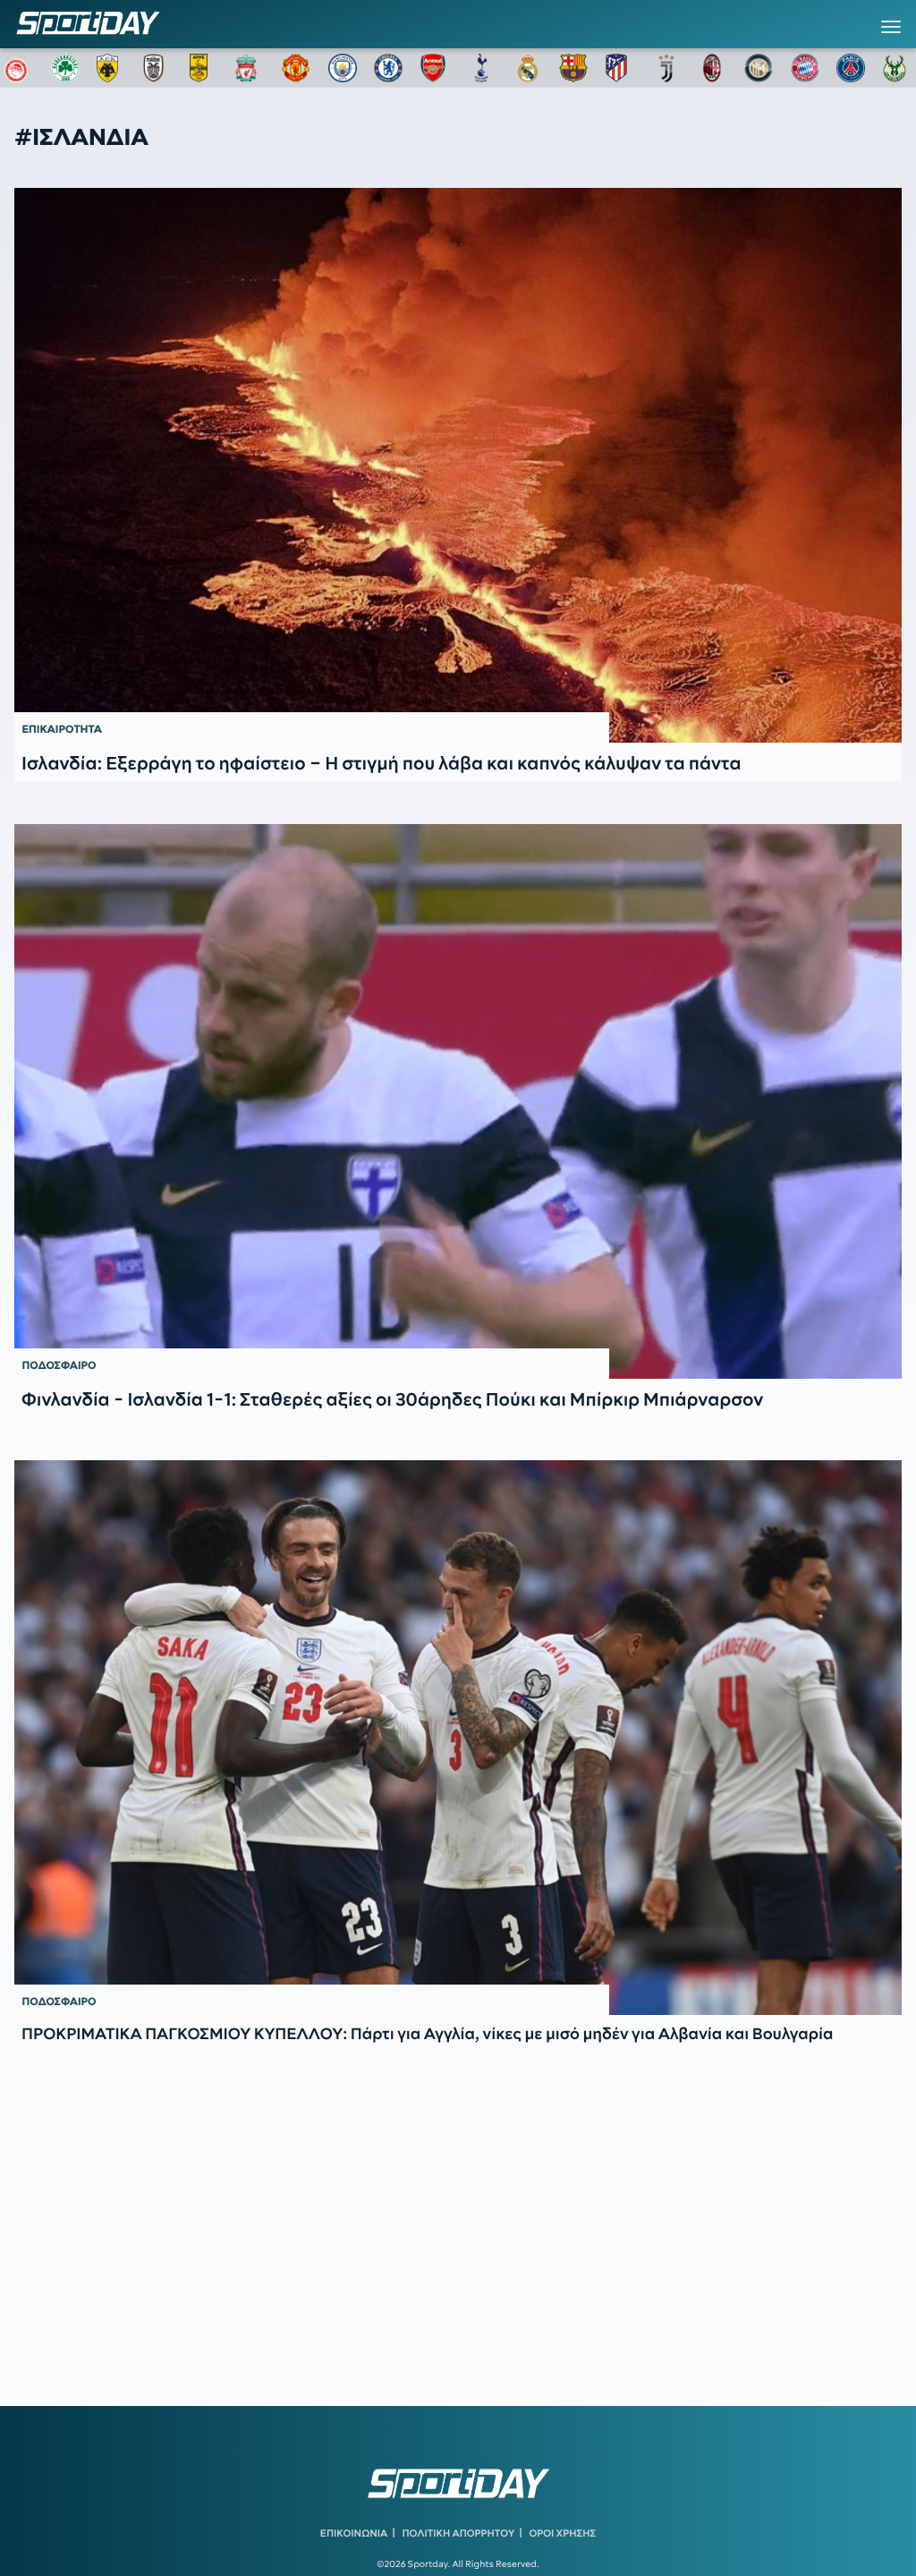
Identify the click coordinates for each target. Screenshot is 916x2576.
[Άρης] (204, 68)
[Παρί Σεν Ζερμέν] (851, 68)
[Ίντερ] (759, 68)
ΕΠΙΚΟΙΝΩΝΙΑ (354, 2533)
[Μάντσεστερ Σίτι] (343, 68)
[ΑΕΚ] (111, 68)
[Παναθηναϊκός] (65, 68)
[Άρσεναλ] (435, 68)
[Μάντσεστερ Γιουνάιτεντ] (296, 68)
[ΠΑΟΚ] (157, 68)
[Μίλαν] (712, 68)
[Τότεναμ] (481, 68)
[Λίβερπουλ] (250, 68)
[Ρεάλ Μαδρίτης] (528, 68)
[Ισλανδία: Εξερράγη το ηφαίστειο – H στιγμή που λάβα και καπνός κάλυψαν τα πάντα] (458, 465)
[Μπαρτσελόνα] (573, 68)
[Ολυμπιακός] (19, 68)
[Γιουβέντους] (666, 68)
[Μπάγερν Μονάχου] (805, 68)
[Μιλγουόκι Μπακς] (897, 68)
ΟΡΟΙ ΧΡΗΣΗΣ (562, 2533)
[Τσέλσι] (388, 68)
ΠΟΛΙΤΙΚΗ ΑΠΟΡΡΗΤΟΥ (459, 2533)
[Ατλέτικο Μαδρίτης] (620, 68)
